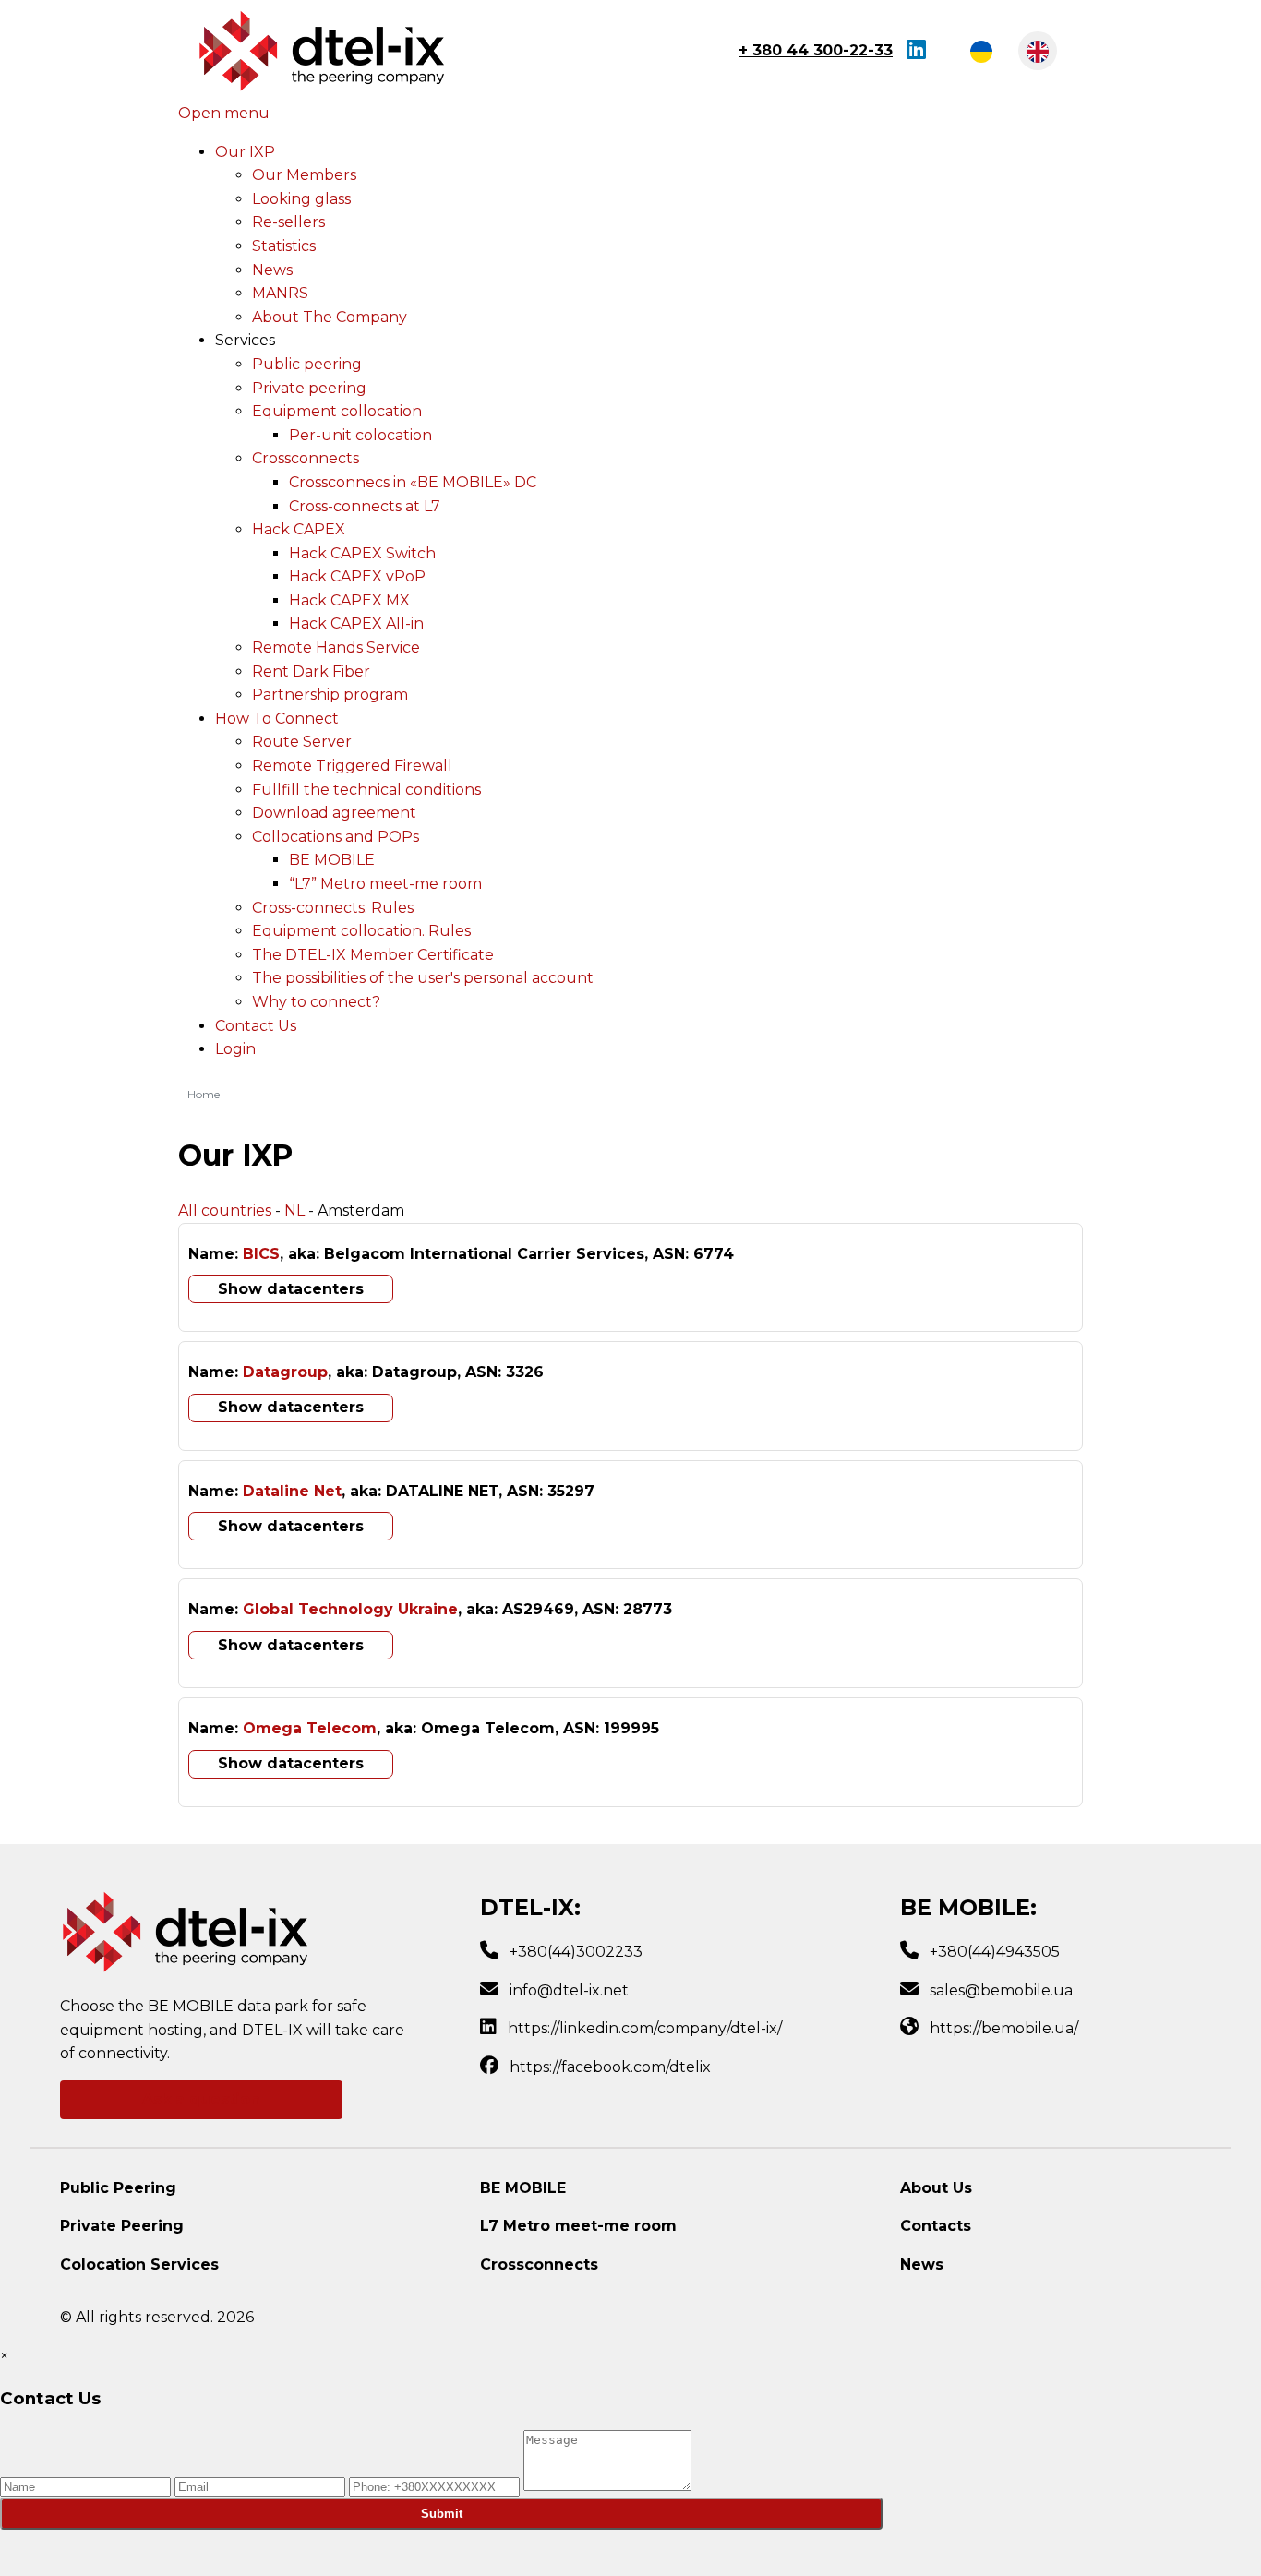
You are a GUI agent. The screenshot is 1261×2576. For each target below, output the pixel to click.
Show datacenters (291, 1289)
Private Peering (122, 2226)
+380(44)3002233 (576, 1952)
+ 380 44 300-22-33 (816, 50)
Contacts (936, 2226)
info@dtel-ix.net (569, 1990)
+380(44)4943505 (995, 1952)
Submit (442, 2514)
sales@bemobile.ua (1001, 1990)
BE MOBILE (523, 2188)
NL (294, 1210)
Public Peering (118, 2188)
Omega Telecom (310, 1728)
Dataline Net (292, 1491)
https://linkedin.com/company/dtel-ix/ (645, 2028)
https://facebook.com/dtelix (610, 2067)
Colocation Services (139, 2264)
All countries (225, 1210)
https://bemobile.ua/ (1004, 2028)
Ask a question (201, 2099)
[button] (245, 340)
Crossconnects (539, 2264)
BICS (261, 1254)
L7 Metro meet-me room (578, 2226)
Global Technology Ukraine (350, 1609)
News (922, 2264)
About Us (936, 2188)
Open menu (224, 113)
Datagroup (285, 1372)
